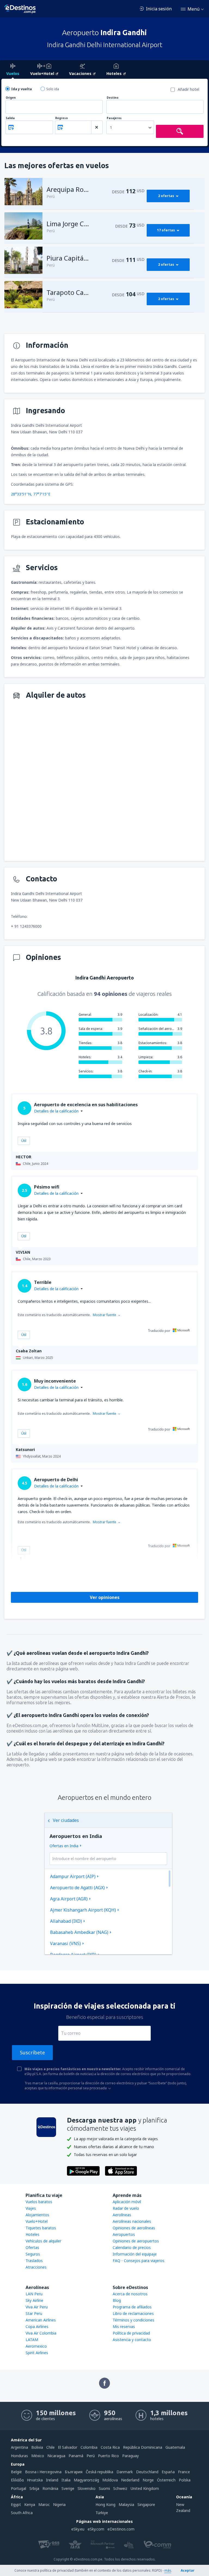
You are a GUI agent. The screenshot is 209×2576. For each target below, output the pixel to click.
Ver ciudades (66, 1820)
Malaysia (126, 2504)
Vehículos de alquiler (43, 2241)
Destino (113, 98)
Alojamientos (37, 2215)
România (50, 2488)
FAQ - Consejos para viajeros (139, 2261)
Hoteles (33, 2234)
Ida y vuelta (21, 89)
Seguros (33, 2254)
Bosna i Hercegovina (43, 2472)
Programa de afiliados (132, 2307)
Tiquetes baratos (41, 2228)
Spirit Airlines (37, 2353)
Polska (185, 2480)
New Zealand (183, 2507)
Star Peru (34, 2313)
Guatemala (175, 2447)
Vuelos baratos (39, 2202)
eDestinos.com (121, 2529)
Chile (50, 2447)
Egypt (16, 2504)
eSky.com (96, 2529)
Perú (91, 2456)
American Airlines (41, 2320)
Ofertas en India (64, 1846)
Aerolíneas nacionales (132, 2221)
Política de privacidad (131, 2333)
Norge (148, 2480)
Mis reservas (124, 2326)
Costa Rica (110, 2447)
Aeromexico (36, 2346)
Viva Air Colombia (41, 2333)
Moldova (110, 2480)
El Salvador (68, 2447)
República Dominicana (143, 2447)
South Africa (22, 2513)
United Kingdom (145, 2488)
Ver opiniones (105, 1597)
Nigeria (59, 2504)
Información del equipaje (135, 2254)
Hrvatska (35, 2480)
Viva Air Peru (37, 2307)
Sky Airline (34, 2300)
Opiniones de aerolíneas (134, 2228)
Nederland (130, 2480)
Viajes (31, 2208)
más (168, 2570)
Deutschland (147, 2472)
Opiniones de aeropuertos (136, 2241)
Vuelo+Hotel (37, 2221)
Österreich (166, 2480)
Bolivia (37, 2447)
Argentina (19, 2447)
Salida (10, 118)
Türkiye (102, 2513)
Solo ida (53, 89)
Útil (24, 1141)
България (74, 2472)
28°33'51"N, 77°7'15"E (31, 494)
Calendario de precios (132, 2247)
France (184, 2472)
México (38, 2456)
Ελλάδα (17, 2480)
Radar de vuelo (126, 2208)
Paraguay (130, 2456)
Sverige (68, 2488)
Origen (11, 98)
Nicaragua (56, 2456)
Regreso (62, 118)
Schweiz (120, 2488)
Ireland (52, 2480)
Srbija (34, 2488)
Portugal (19, 2488)
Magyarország (86, 2480)
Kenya (30, 2504)
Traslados (34, 2261)
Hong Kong (105, 2504)
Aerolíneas (122, 2215)
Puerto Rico (108, 2456)
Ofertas (32, 2247)
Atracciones (36, 2267)
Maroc (44, 2504)
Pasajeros (114, 118)
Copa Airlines (37, 2326)
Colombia (89, 2447)
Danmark (125, 2472)
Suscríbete (32, 2052)
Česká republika (99, 2472)
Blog (117, 2300)
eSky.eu (78, 2529)
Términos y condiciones (133, 2320)
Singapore (146, 2504)
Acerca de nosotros (130, 2294)
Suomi (104, 2488)
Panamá (76, 2456)
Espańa (168, 2472)
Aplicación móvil (127, 2202)
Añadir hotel (188, 89)
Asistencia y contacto (132, 2340)
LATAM (32, 2340)
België (16, 2472)
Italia (66, 2480)
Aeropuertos (124, 2234)
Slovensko (87, 2488)
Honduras (19, 2456)
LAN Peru (34, 2294)
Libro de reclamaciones (133, 2313)
